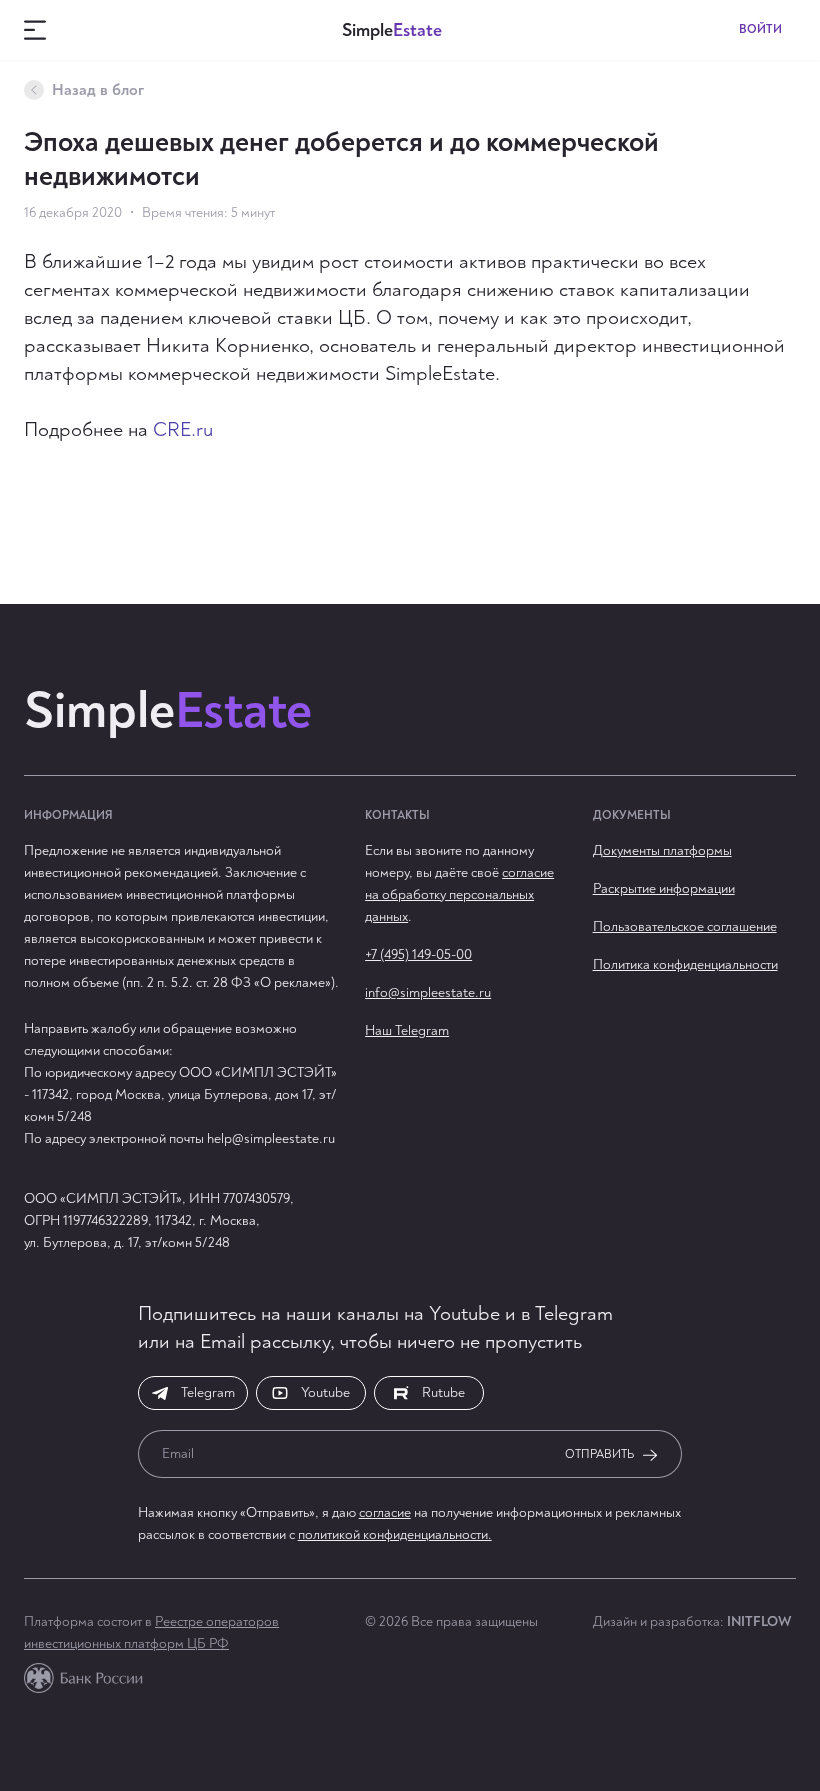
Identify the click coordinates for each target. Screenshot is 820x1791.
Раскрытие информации (664, 888)
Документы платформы (662, 850)
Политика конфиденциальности (685, 964)
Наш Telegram (407, 1030)
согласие (385, 1512)
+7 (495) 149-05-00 (418, 954)
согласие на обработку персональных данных (459, 894)
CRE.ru (183, 429)
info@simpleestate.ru (428, 992)
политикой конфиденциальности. (395, 1534)
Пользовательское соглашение (685, 926)
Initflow (759, 1621)
